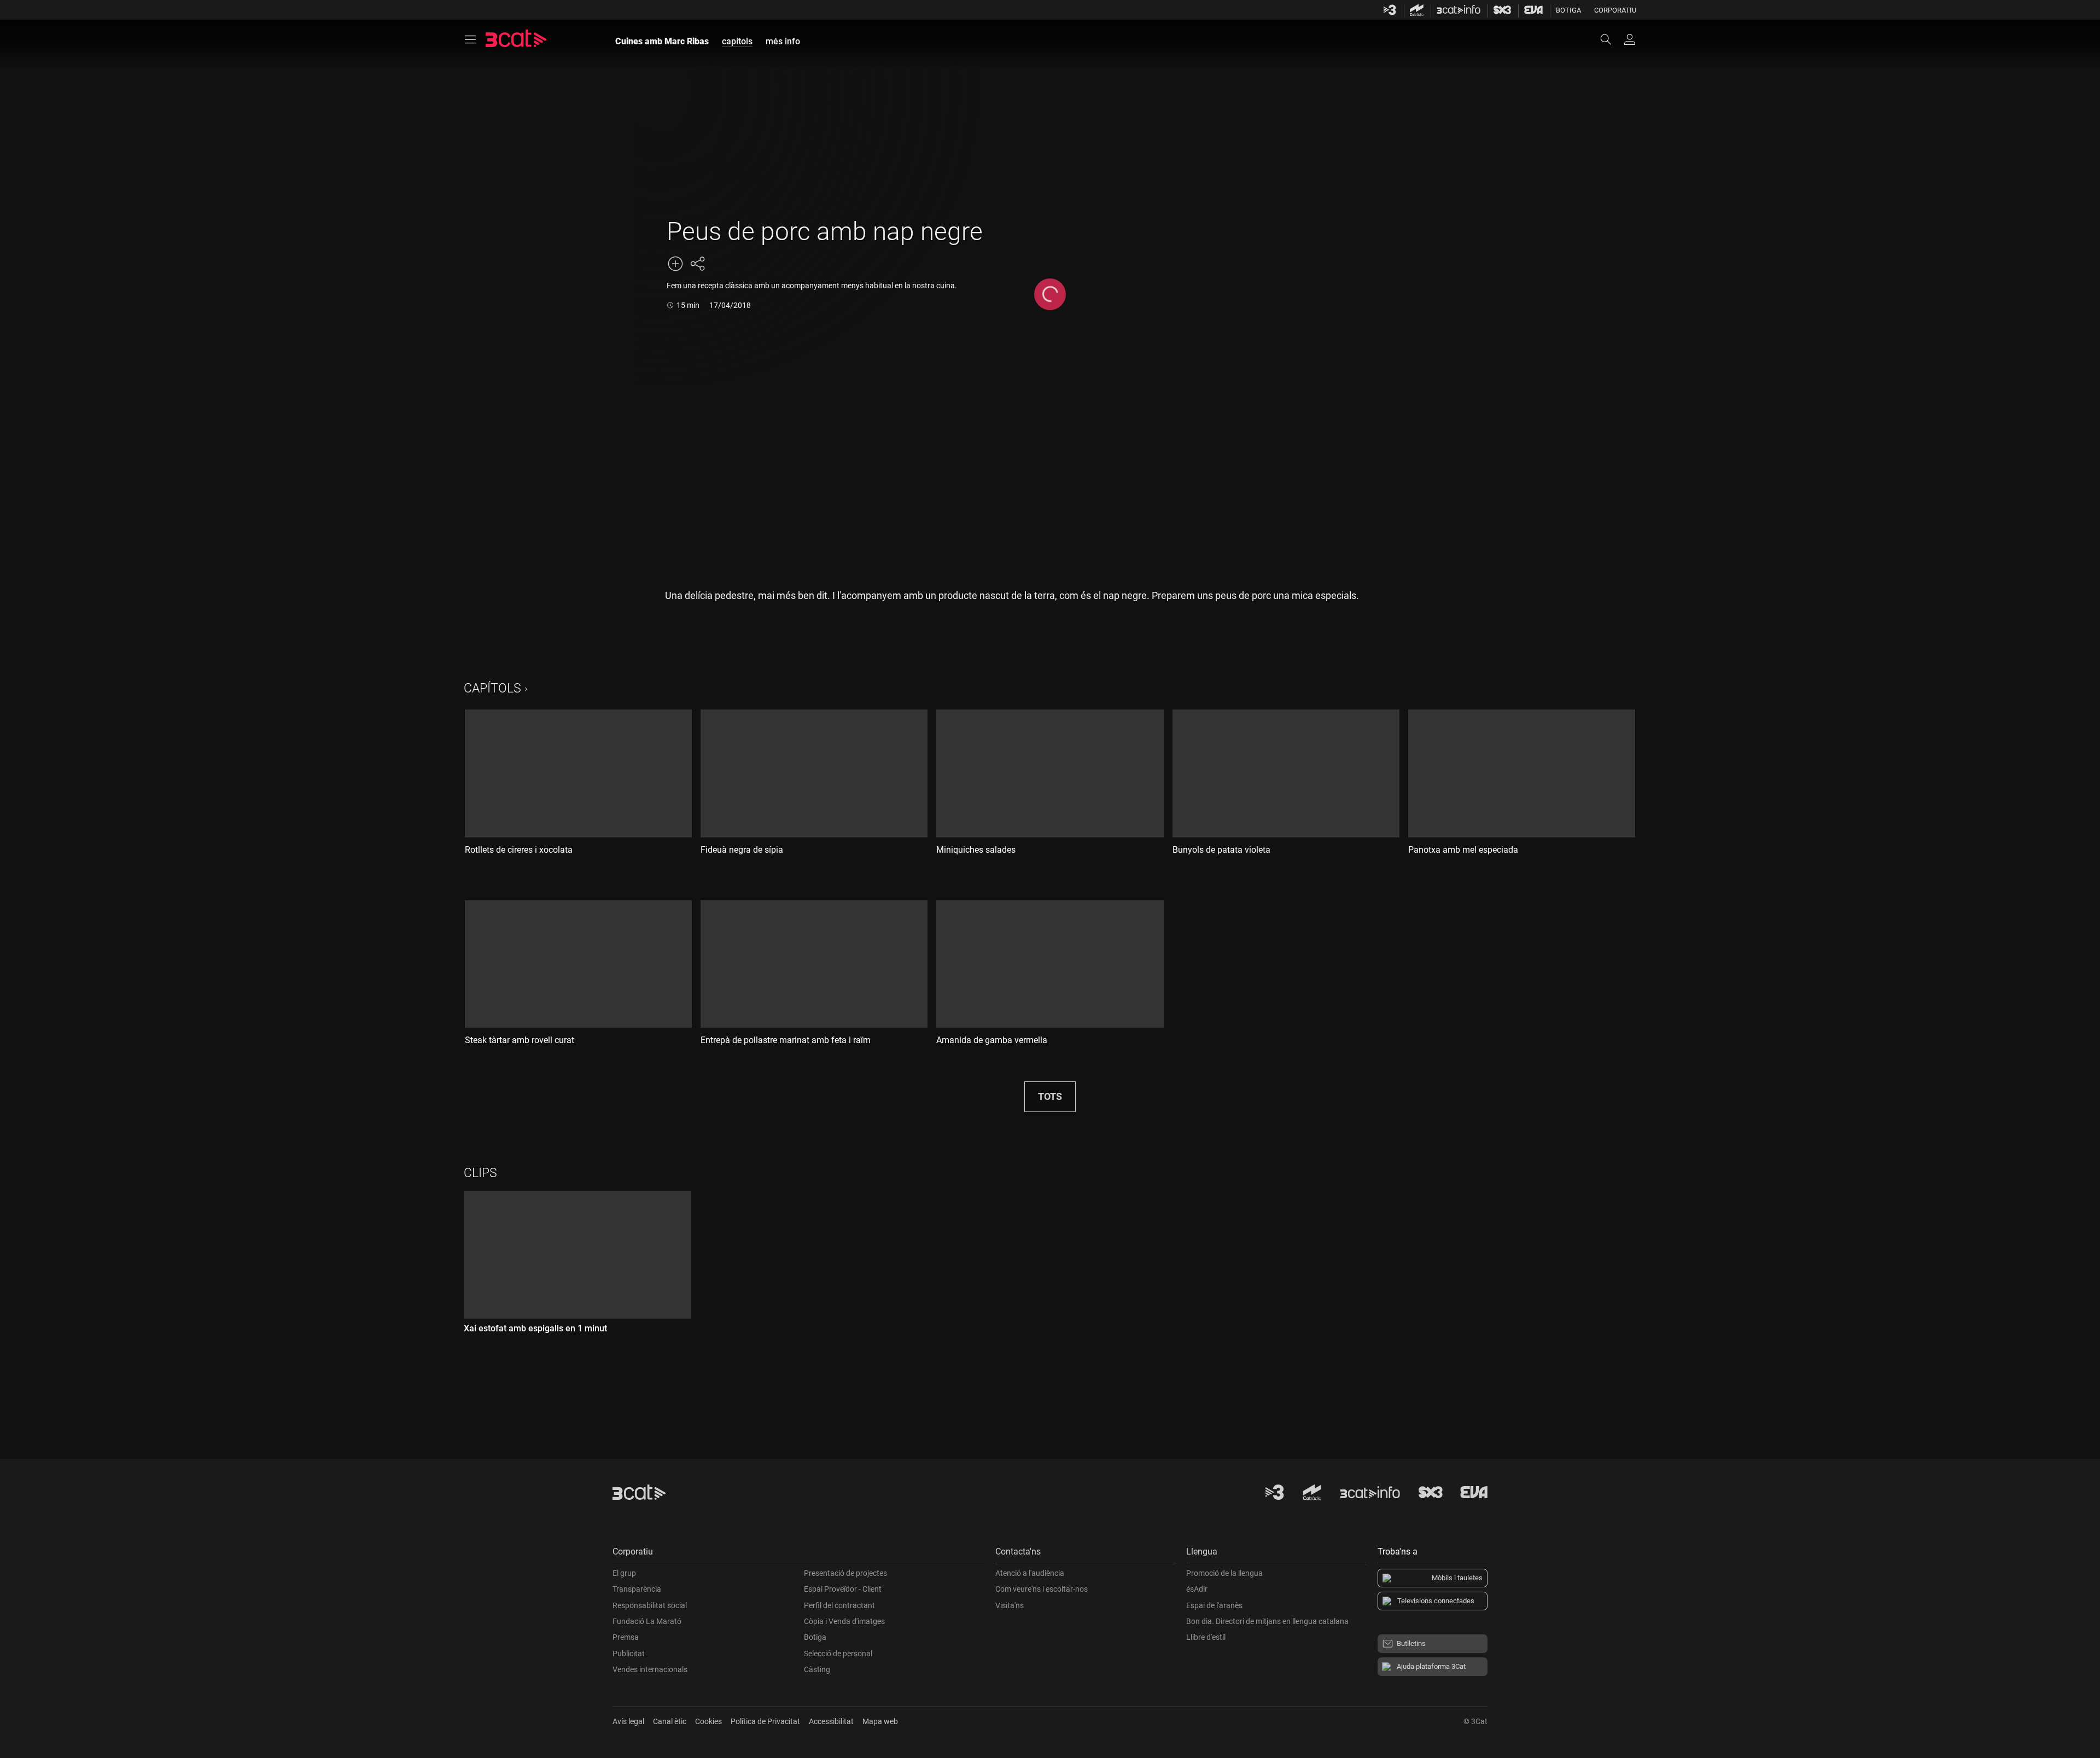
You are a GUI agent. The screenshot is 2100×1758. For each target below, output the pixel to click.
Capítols (492, 688)
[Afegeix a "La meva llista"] (675, 264)
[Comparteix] (697, 264)
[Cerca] (1611, 39)
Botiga (1568, 10)
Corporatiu (1615, 10)
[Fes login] (1630, 39)
